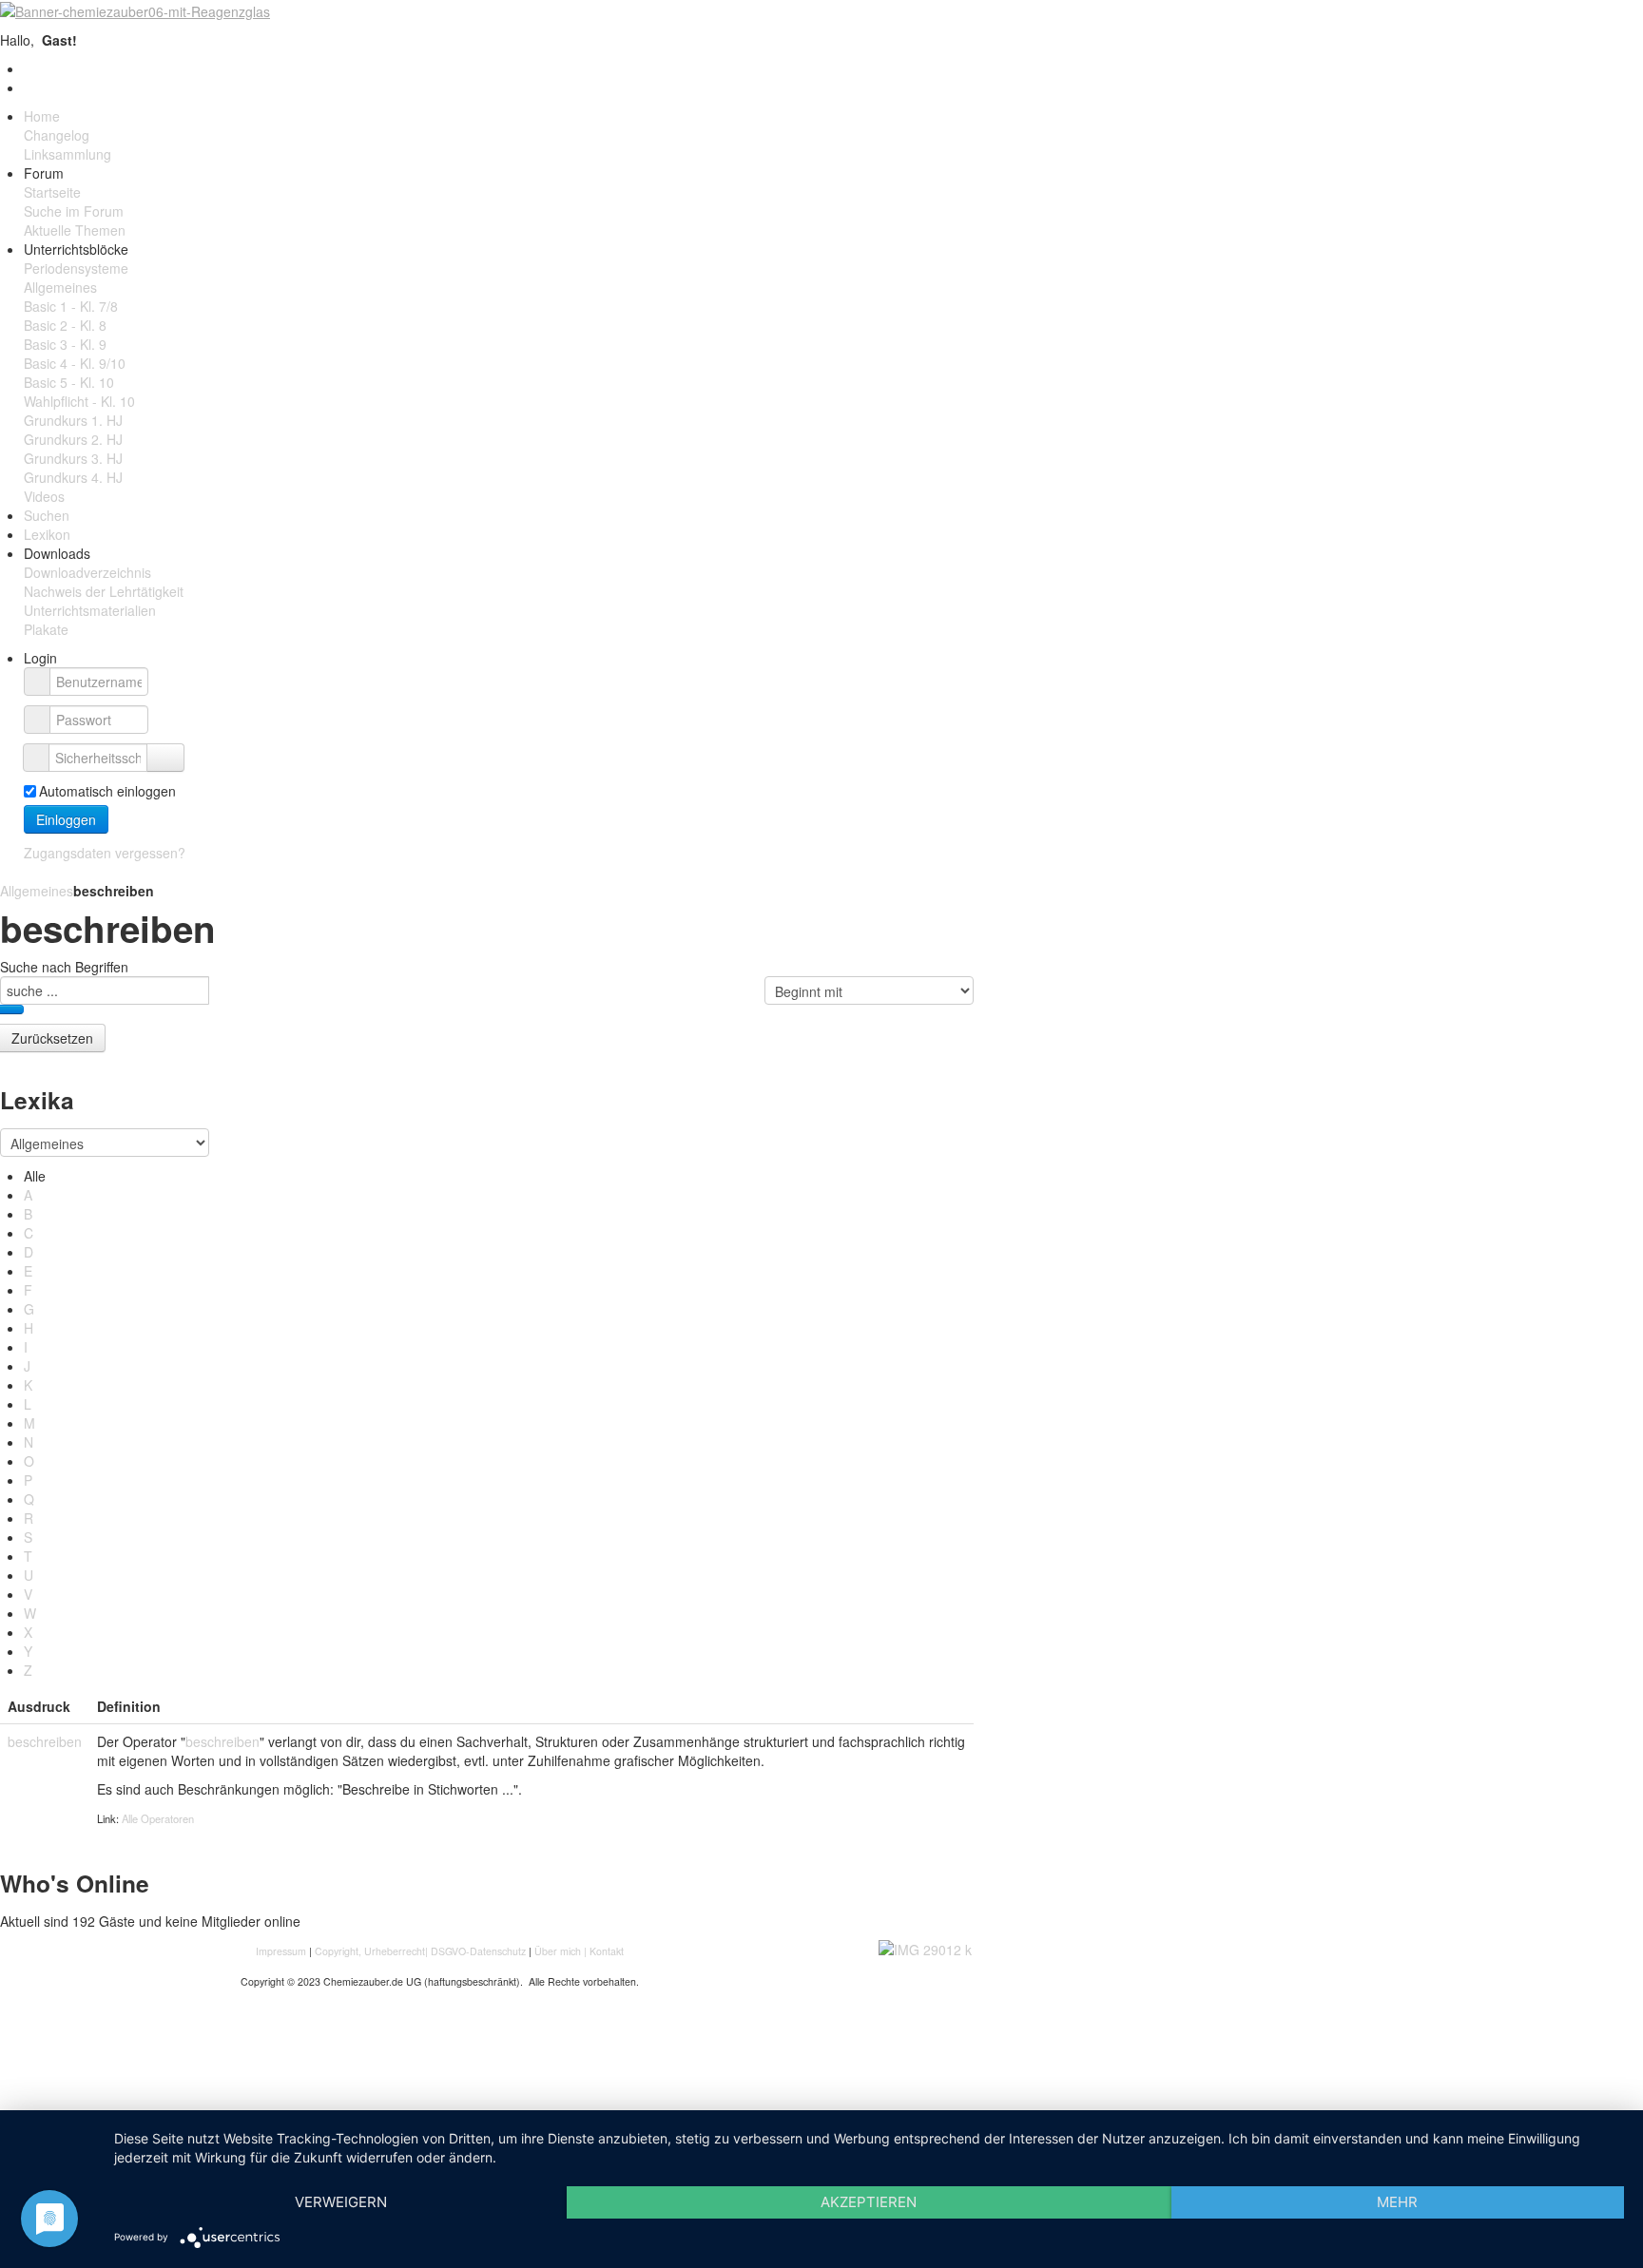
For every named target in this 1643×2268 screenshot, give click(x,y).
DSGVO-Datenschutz (478, 1951)
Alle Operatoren (158, 1818)
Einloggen (66, 819)
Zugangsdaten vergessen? (105, 853)
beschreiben (45, 1741)
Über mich (558, 1951)
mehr (1397, 2202)
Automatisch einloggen (107, 791)
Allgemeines (37, 891)
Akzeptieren (869, 2202)
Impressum (282, 1951)
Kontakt (607, 1951)
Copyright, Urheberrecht (370, 1951)
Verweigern (341, 2202)
